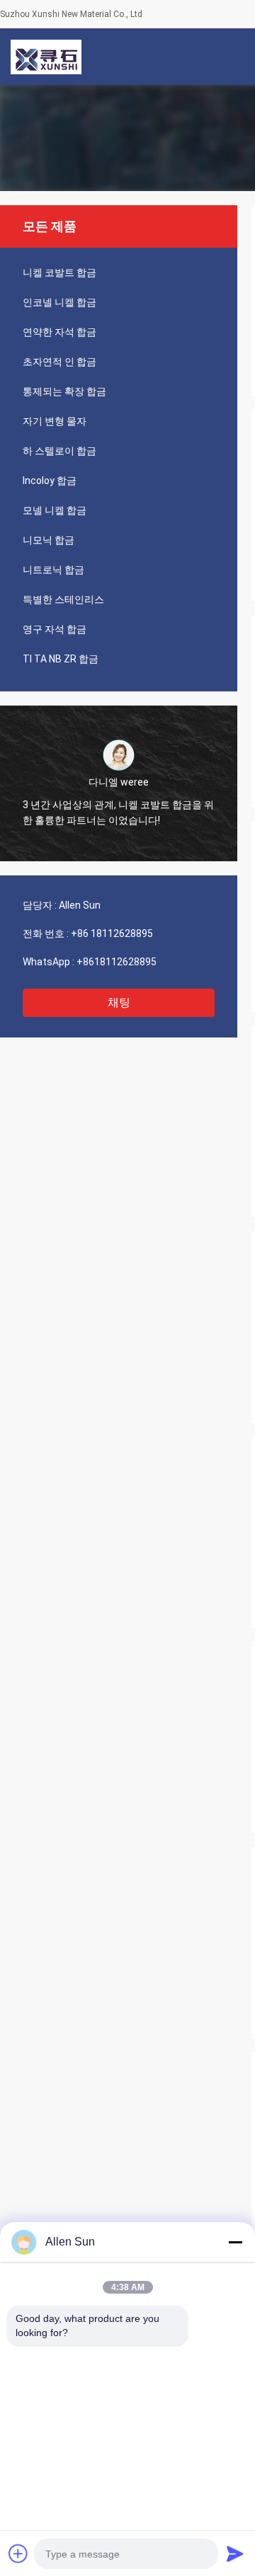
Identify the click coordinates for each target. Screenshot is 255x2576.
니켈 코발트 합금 (59, 272)
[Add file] (18, 2553)
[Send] (235, 2553)
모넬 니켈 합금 (55, 510)
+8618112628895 (117, 962)
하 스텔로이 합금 (59, 451)
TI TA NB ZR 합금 (61, 659)
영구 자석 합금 (55, 629)
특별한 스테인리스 (63, 599)
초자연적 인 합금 (59, 362)
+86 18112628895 (112, 933)
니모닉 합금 (49, 540)
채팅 (119, 1002)
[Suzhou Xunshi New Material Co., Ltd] (46, 57)
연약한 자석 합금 (59, 332)
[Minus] (235, 2242)
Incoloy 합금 (50, 481)
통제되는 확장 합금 (64, 391)
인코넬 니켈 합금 (59, 302)
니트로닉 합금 (53, 570)
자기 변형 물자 (55, 421)
